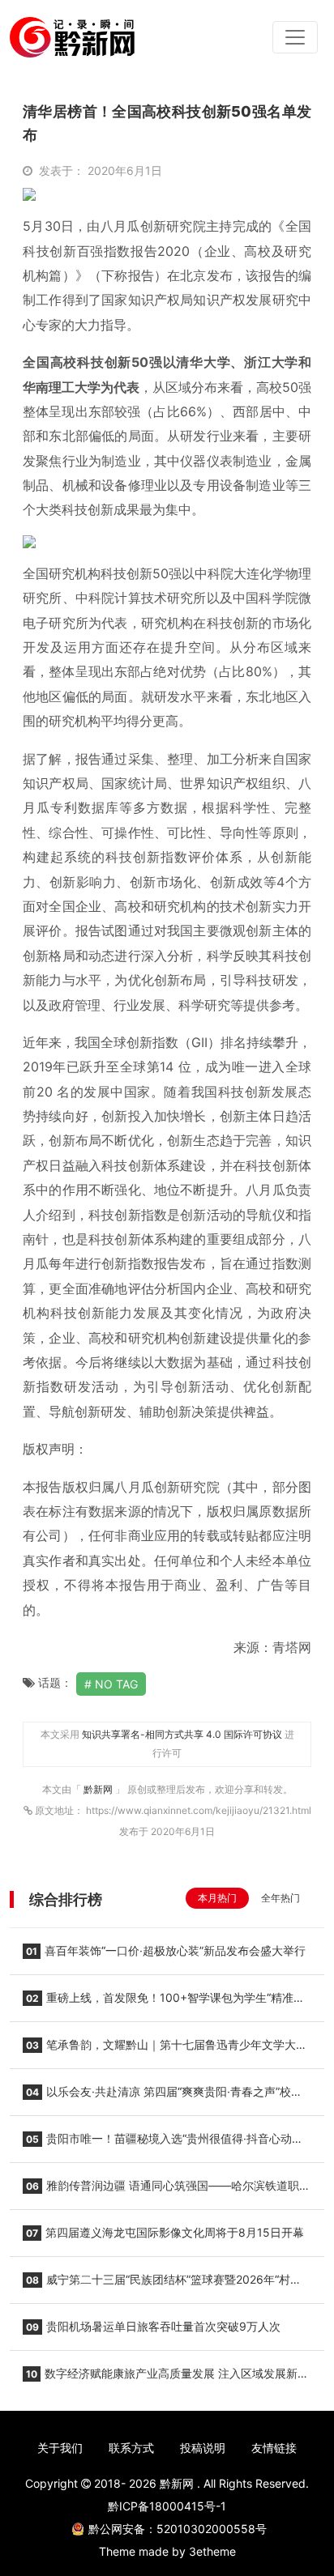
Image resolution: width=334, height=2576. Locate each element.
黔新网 (99, 1789)
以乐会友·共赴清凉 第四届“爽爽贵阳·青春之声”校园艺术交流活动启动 (163, 2097)
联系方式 (131, 2448)
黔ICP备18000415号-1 (167, 2506)
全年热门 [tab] (280, 1898)
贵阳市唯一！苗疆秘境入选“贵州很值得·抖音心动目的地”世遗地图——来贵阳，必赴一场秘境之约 (163, 2144)
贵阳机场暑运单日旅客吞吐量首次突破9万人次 (153, 2326)
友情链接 (274, 2448)
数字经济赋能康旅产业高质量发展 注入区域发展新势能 (166, 2378)
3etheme (212, 2551)
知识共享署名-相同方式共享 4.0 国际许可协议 (182, 1734)
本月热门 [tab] (217, 1898)
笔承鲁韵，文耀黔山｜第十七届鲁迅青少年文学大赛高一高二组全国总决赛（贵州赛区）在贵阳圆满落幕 (165, 2050)
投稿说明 (203, 2448)
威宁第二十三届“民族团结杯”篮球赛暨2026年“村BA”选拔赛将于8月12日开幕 (156, 2284)
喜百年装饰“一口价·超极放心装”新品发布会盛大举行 (166, 1950)
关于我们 (60, 2448)
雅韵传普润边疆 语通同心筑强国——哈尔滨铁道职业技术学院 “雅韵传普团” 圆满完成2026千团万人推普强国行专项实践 (167, 2191)
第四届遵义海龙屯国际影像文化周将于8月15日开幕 (165, 2232)
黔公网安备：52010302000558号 (178, 2529)
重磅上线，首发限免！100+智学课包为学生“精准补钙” (164, 2003)
